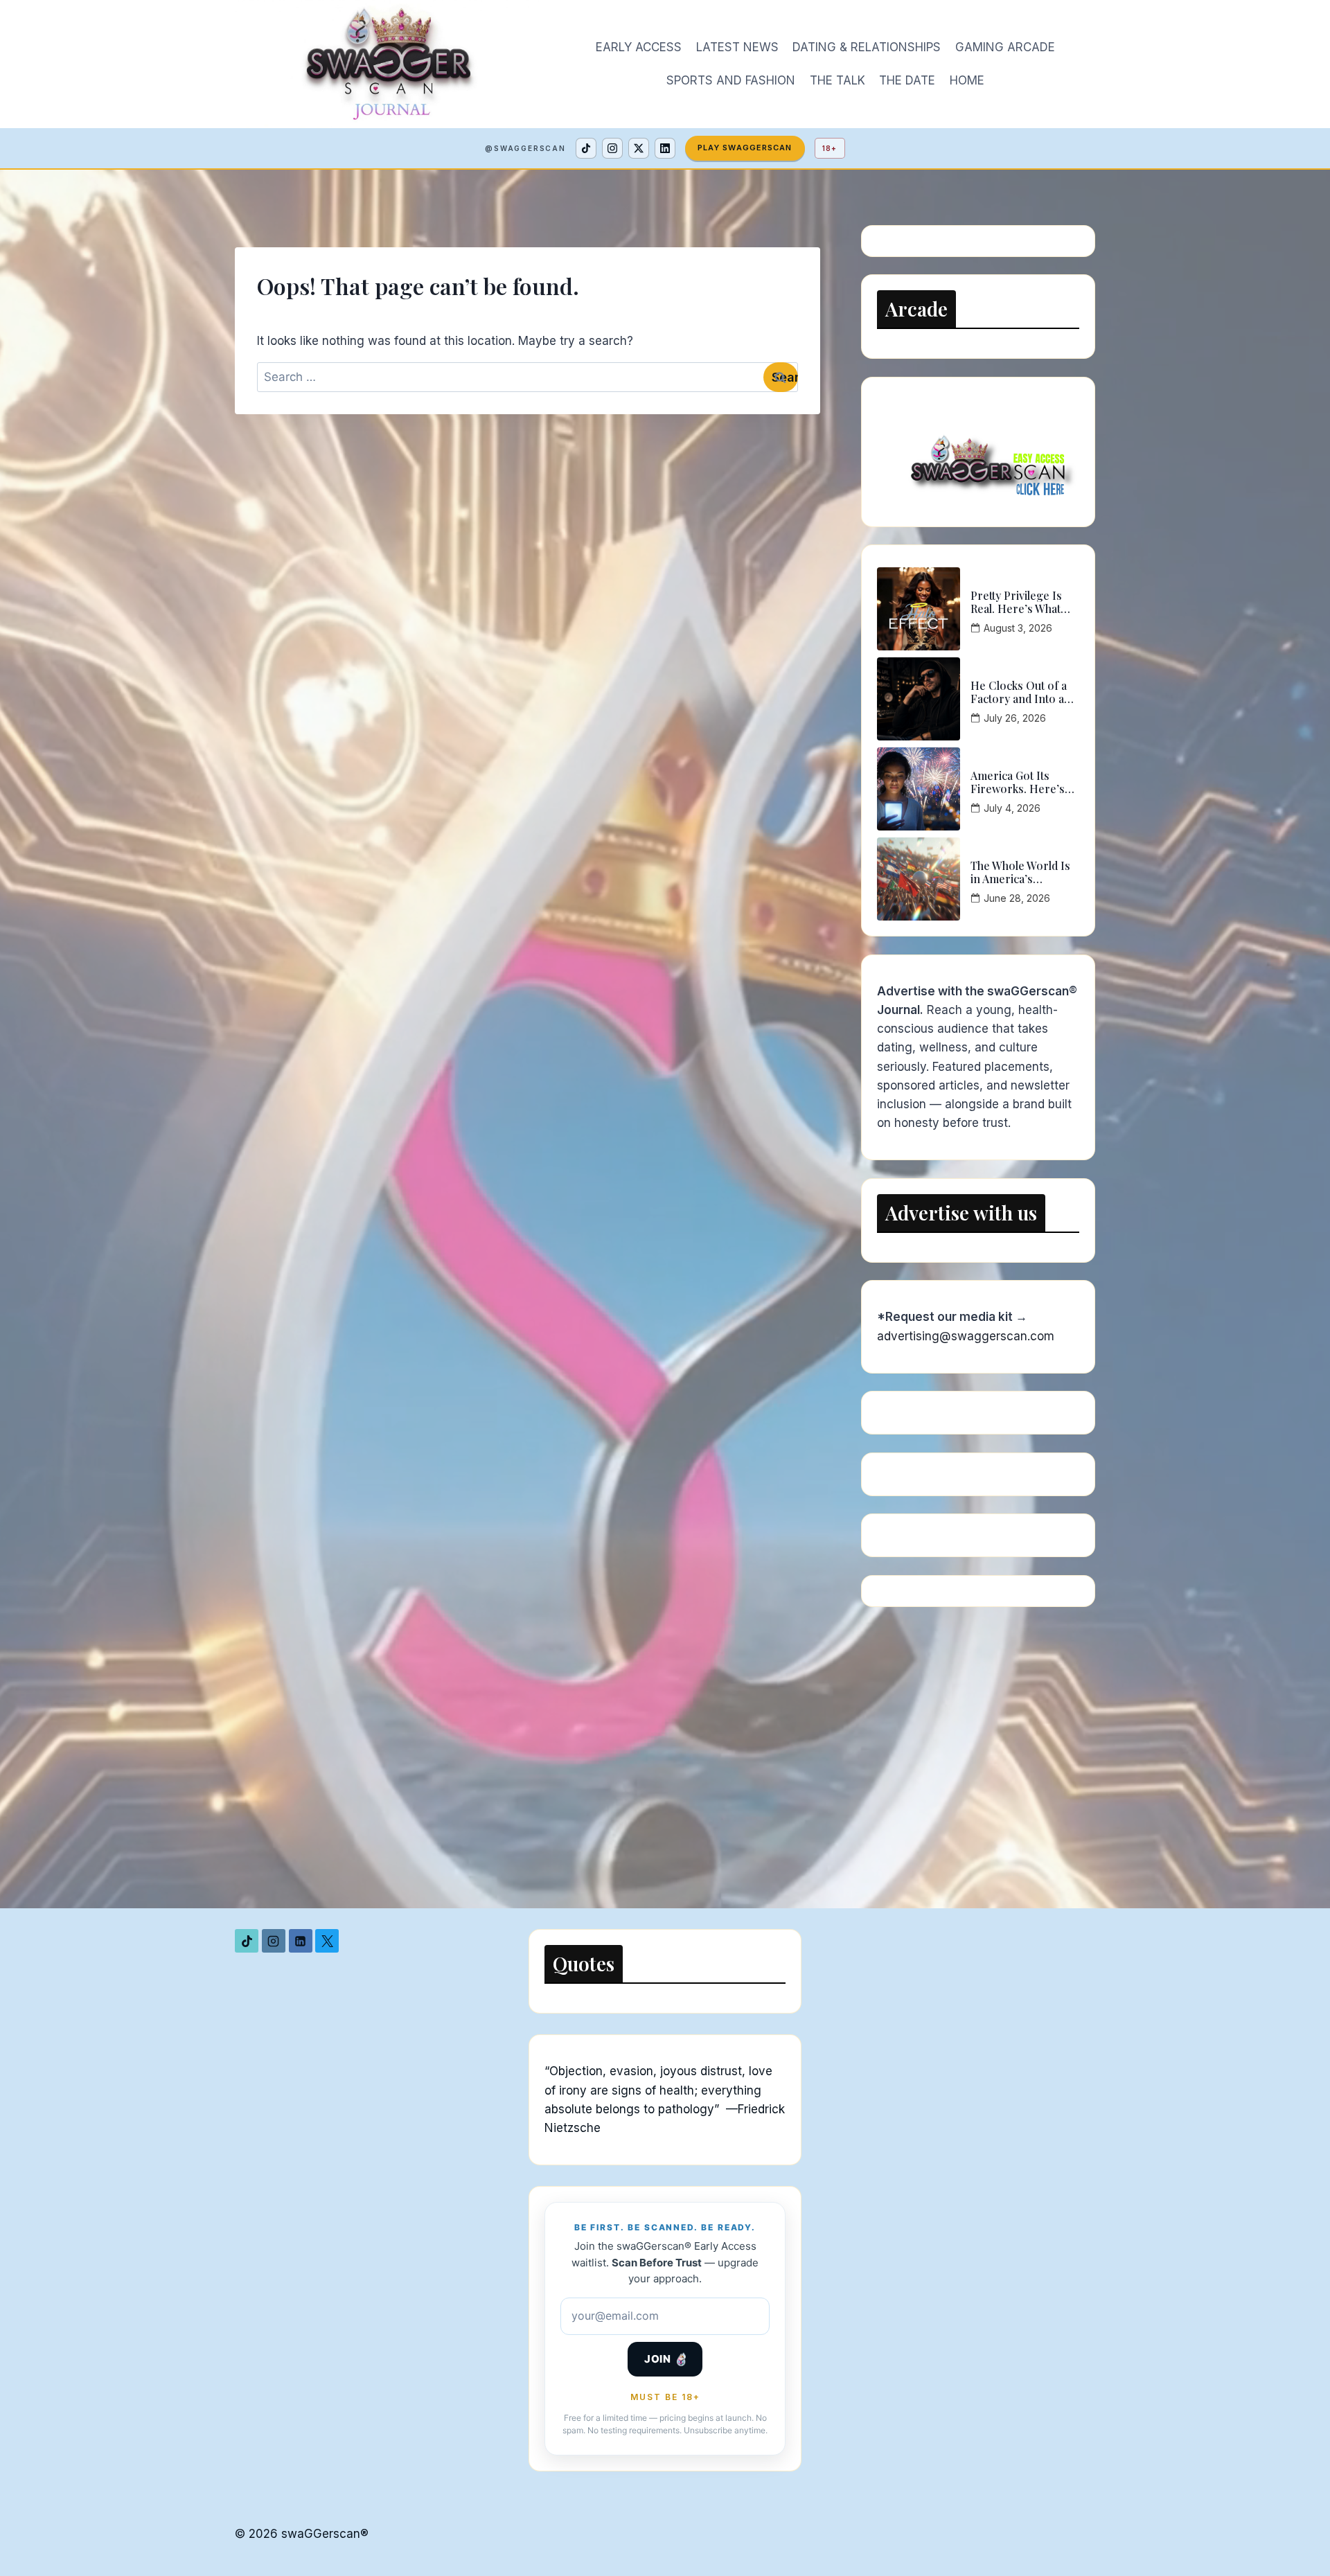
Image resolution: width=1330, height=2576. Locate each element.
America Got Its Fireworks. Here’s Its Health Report (1018, 782)
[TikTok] (586, 148)
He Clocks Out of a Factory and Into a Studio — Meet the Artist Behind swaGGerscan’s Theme (1019, 692)
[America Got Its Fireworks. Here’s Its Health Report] (919, 789)
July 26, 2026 (1015, 718)
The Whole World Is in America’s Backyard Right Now (1021, 872)
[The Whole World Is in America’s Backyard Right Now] (919, 879)
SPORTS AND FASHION (731, 80)
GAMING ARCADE (1005, 47)
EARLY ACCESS (639, 47)
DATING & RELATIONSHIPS (867, 47)
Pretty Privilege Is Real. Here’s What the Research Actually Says (1024, 602)
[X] (639, 148)
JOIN (657, 2359)
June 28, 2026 (1017, 898)
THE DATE (907, 80)
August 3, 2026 (1018, 628)
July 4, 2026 (1012, 808)
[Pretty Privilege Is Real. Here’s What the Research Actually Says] (919, 609)
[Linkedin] (301, 1941)
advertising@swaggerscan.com (966, 1336)
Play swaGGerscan (745, 148)
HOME (967, 80)
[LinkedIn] (665, 148)
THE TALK (837, 80)
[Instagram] (612, 148)
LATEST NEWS (737, 47)
